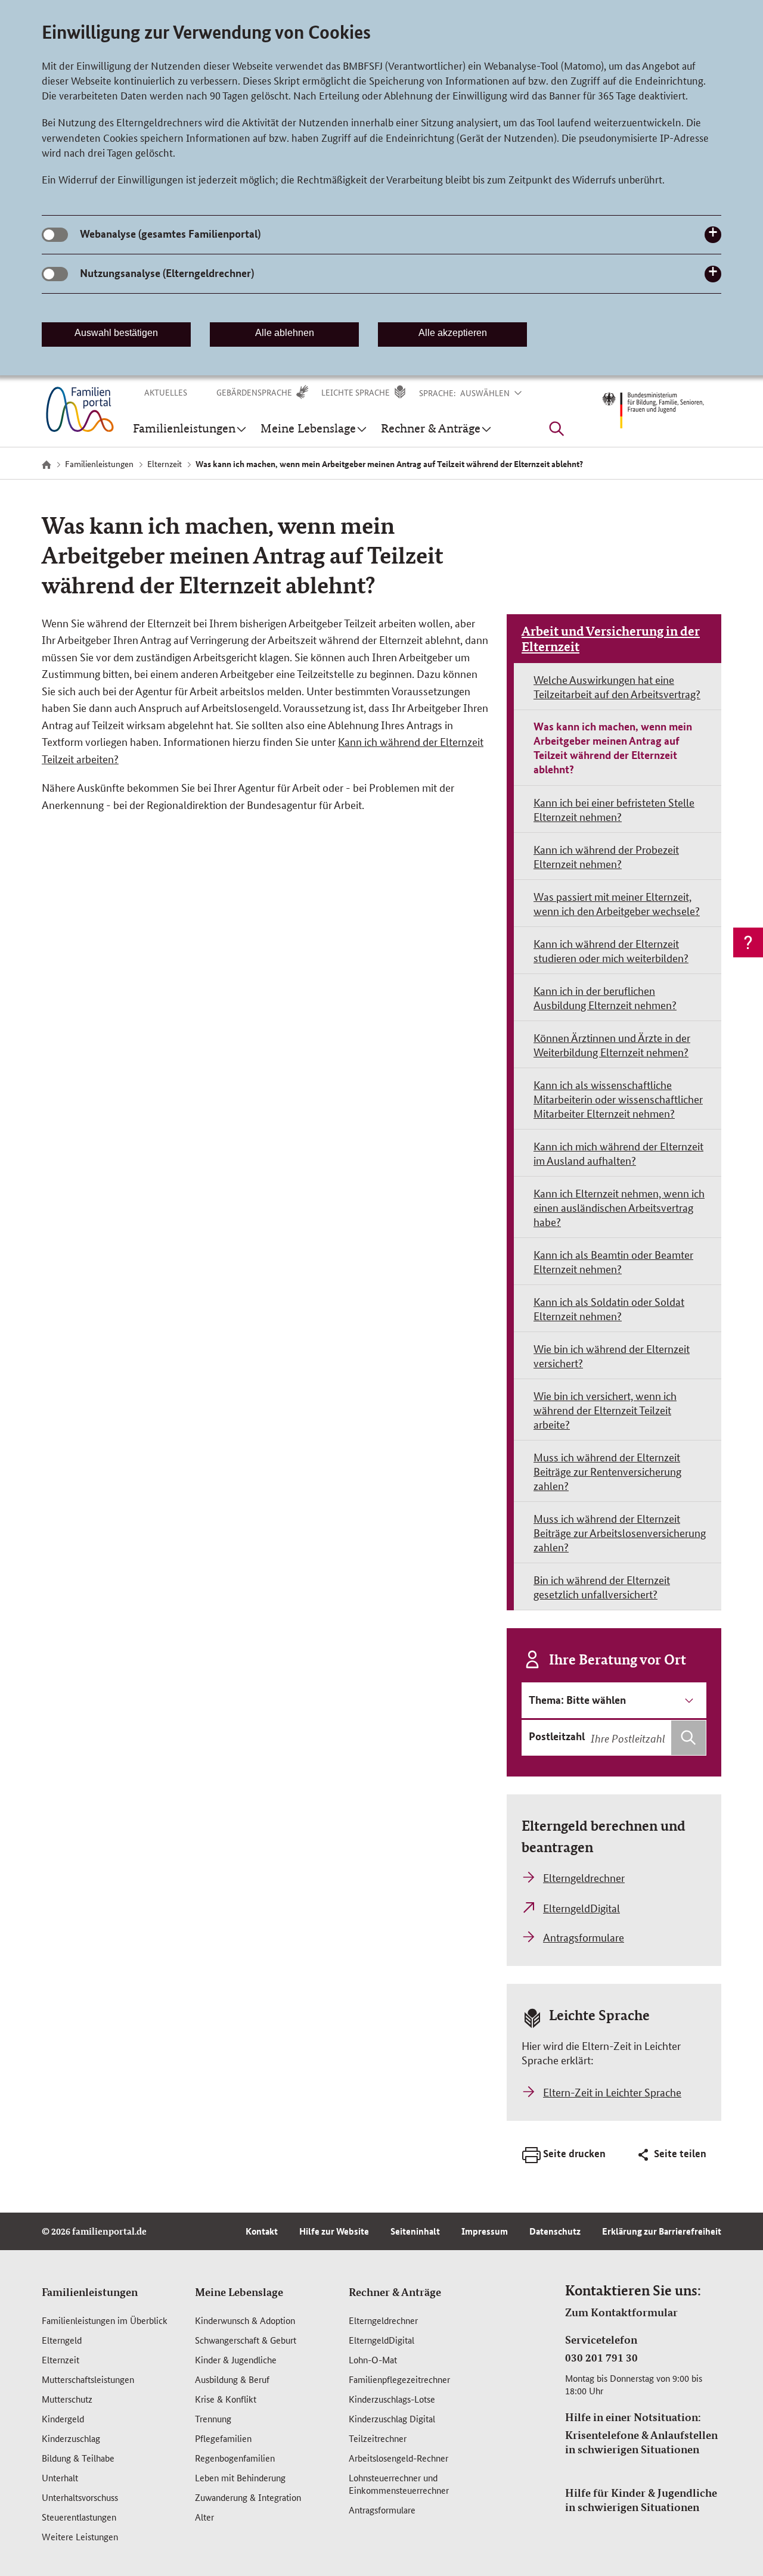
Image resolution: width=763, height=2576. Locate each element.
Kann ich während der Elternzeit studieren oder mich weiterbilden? (611, 950)
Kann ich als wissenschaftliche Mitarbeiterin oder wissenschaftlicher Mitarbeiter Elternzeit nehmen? (618, 1099)
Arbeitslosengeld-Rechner (398, 2458)
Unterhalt (60, 2477)
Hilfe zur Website (334, 2231)
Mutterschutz (67, 2399)
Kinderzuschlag (71, 2438)
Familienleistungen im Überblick (105, 2320)
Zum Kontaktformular (621, 2312)
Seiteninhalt (415, 2231)
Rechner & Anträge (395, 2292)
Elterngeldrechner (383, 2320)
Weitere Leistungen (80, 2536)
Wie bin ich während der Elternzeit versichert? (612, 1355)
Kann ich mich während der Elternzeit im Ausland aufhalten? (618, 1153)
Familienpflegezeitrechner (399, 2379)
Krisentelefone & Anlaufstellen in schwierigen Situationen (641, 2442)
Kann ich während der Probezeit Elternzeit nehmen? (606, 856)
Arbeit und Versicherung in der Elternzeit (611, 639)
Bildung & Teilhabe (78, 2458)
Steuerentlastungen (79, 2517)
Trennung (213, 2418)
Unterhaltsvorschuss (80, 2497)
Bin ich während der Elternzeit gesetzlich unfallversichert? (602, 1586)
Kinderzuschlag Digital (392, 2418)
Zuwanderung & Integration (248, 2497)
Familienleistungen (90, 2292)
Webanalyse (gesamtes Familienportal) (170, 234)
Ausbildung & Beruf (232, 2379)
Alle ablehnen (285, 333)
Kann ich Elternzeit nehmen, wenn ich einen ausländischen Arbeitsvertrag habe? (619, 1207)
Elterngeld (62, 2340)
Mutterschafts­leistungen (88, 2379)
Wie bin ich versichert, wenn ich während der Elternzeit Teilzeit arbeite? (605, 1410)
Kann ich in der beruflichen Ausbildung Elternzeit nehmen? (605, 997)
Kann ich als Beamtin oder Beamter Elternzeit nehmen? (613, 1261)
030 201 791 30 (601, 2357)
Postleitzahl (557, 1736)
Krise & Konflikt (226, 2399)
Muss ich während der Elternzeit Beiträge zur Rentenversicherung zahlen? (607, 1471)
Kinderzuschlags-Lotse (392, 2399)
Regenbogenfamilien (235, 2458)
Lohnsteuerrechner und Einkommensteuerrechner (399, 2484)
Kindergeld (63, 2418)
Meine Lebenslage (239, 2292)
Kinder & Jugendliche (236, 2359)
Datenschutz (555, 2231)
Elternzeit (61, 2359)
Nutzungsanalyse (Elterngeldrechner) (167, 273)
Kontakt (262, 2231)
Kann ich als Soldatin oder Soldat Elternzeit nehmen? (609, 1308)
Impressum (485, 2231)
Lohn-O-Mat (373, 2359)
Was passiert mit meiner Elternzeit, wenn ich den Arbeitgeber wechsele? (617, 903)
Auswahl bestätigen (116, 333)
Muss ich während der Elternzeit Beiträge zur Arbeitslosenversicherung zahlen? (620, 1532)
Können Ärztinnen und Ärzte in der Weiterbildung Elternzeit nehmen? (612, 1044)
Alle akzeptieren (453, 333)
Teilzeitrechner (378, 2438)
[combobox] (647, 1738)
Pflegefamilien (223, 2438)
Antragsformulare (382, 2510)
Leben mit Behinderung (240, 2477)
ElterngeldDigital (381, 2340)
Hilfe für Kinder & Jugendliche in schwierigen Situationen (641, 2500)
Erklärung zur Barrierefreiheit (662, 2231)
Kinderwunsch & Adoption (245, 2320)
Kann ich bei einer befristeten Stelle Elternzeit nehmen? (614, 809)
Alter (204, 2517)
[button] (498, 393)
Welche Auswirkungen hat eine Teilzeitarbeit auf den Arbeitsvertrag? (617, 686)
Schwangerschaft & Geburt (246, 2340)
